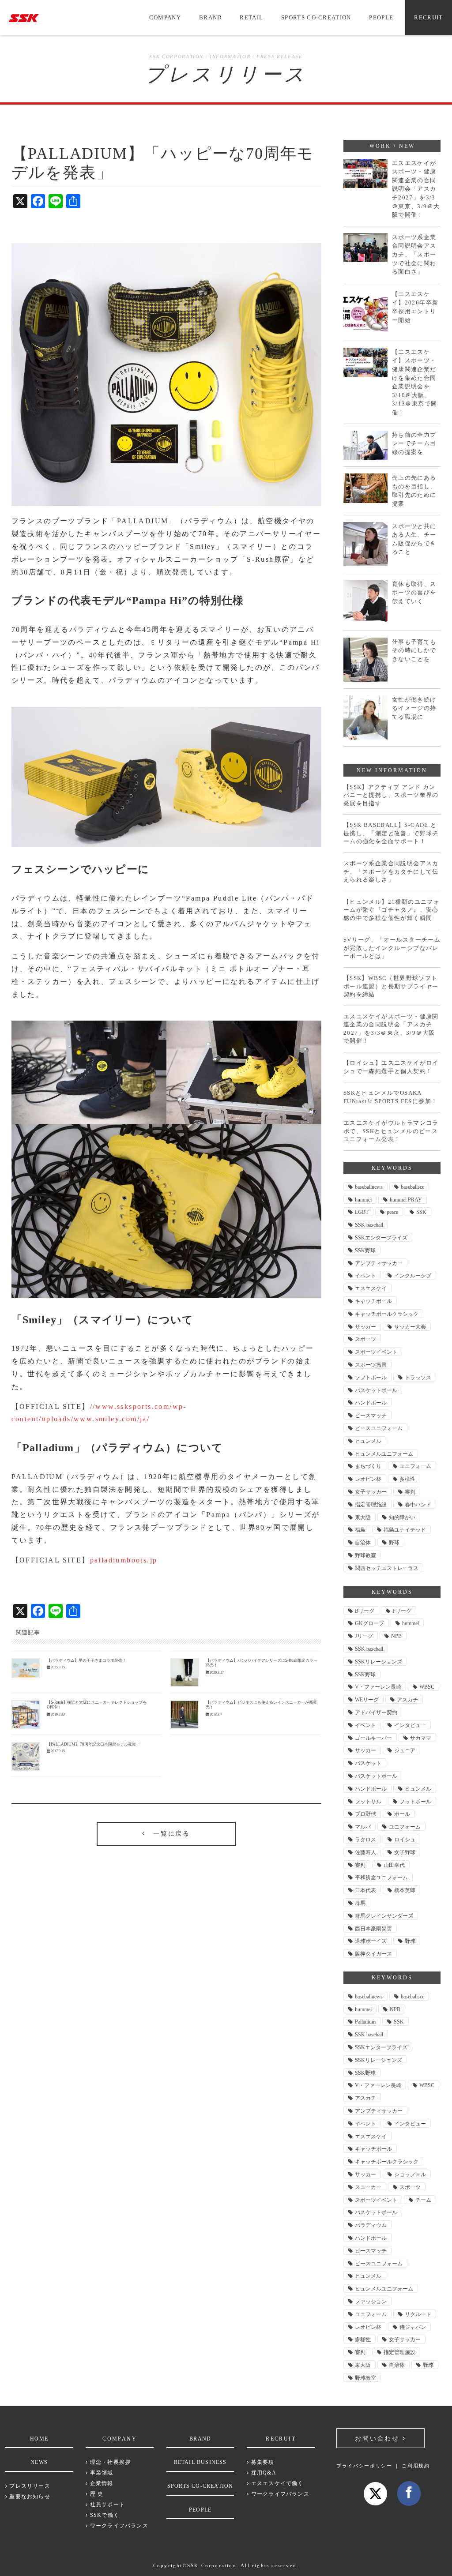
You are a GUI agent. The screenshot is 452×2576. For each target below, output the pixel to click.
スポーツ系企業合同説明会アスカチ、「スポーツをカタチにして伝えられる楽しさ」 (391, 871)
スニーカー (368, 2187)
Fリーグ (402, 1611)
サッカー (365, 1327)
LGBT (362, 1212)
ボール (402, 1814)
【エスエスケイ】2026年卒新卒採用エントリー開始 (415, 307)
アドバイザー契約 (376, 1712)
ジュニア (405, 1750)
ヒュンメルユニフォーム (384, 1454)
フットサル (368, 1802)
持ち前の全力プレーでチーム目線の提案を (414, 443)
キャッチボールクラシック (387, 1314)
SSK (421, 1212)
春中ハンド (418, 1505)
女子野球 (405, 1852)
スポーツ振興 (371, 1365)
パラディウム (371, 2225)
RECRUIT (428, 17)
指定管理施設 (371, 1505)
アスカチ (407, 1700)
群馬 (360, 1903)
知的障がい (402, 1517)
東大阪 (363, 1517)
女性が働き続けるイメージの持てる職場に (414, 708)
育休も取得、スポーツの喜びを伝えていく (414, 593)
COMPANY (165, 17)
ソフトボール (371, 1378)
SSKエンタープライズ (381, 1238)
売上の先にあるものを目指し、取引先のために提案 (414, 491)
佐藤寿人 (365, 1852)
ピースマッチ (371, 1416)
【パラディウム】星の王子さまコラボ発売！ (87, 1660)
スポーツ (365, 1339)
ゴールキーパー (373, 1738)
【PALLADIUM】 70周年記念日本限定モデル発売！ (93, 1744)
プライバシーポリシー (364, 2466)
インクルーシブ (413, 1276)
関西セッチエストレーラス (387, 1568)
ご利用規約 (416, 2466)
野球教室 (365, 1555)
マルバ (363, 1827)
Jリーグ (364, 1636)
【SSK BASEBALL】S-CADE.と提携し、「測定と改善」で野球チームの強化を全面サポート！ (391, 833)
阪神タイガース (373, 1954)
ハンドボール (371, 1403)
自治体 (363, 1543)
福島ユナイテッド (405, 1530)
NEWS (39, 2462)
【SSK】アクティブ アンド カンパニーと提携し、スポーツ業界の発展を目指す (391, 795)
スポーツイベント (376, 1352)
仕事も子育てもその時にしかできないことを (414, 650)
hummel (363, 1200)
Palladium (365, 2022)
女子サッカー (371, 1492)
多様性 (407, 1479)
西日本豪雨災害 (373, 1929)
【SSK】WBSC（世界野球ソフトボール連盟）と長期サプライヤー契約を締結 (391, 986)
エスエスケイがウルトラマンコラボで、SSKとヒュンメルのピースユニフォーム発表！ (391, 1131)
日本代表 (365, 1890)
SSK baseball (369, 1225)
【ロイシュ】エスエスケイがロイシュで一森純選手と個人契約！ (391, 1067)
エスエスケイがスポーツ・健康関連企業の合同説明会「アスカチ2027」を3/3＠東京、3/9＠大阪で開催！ (416, 189)
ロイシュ (405, 1840)
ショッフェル (410, 2174)
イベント (365, 1276)
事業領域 (101, 2473)
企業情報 (101, 2483)
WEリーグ (367, 1700)
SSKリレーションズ (379, 1662)
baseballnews (369, 1187)
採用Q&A (263, 2473)
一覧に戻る (168, 1834)
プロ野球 (365, 1814)
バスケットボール (376, 1390)
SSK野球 (365, 1250)
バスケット (368, 1763)
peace (392, 1212)
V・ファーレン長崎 (378, 1687)
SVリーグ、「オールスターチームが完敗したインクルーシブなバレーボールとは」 (392, 948)
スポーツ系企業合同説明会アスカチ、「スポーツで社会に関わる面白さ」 (414, 254)
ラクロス (365, 1840)
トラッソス (418, 1378)
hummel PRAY (406, 1200)
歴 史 (96, 2494)
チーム (423, 2200)
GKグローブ (369, 1623)
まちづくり (368, 1466)
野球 (394, 1543)
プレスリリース (29, 2486)
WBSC (427, 1687)
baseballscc (412, 1187)
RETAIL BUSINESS (200, 2462)
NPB (396, 1636)
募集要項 (262, 2462)
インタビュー (410, 1725)
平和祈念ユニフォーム (381, 1878)
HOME (39, 2439)
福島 (360, 1530)
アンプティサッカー (379, 1263)
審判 (410, 1492)
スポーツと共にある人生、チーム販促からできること (414, 539)
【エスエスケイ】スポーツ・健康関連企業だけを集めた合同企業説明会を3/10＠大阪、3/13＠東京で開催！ (415, 382)
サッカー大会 (410, 1327)
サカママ (421, 1738)
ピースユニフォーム (379, 1428)
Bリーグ (365, 1611)
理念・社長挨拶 (109, 2462)
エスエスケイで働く (276, 2483)
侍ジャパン (413, 2327)
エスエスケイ (371, 1288)
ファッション (371, 2302)
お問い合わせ (379, 2439)
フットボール (415, 1802)
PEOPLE (381, 17)
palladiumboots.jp (124, 1560)
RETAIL (251, 17)
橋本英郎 (405, 1890)
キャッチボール (373, 1301)
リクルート (418, 2314)
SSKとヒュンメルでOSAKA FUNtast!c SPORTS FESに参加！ (391, 1097)
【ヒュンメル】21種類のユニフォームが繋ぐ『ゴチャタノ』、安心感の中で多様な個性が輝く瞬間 (392, 910)
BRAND (211, 17)
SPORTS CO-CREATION (316, 17)
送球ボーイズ (371, 1941)
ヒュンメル (368, 1441)
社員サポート (107, 2505)
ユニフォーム (415, 1466)
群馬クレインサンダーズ (384, 1916)
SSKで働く (104, 2515)
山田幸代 (394, 1865)
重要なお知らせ (29, 2497)
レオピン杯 (368, 1479)
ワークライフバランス (118, 2526)
